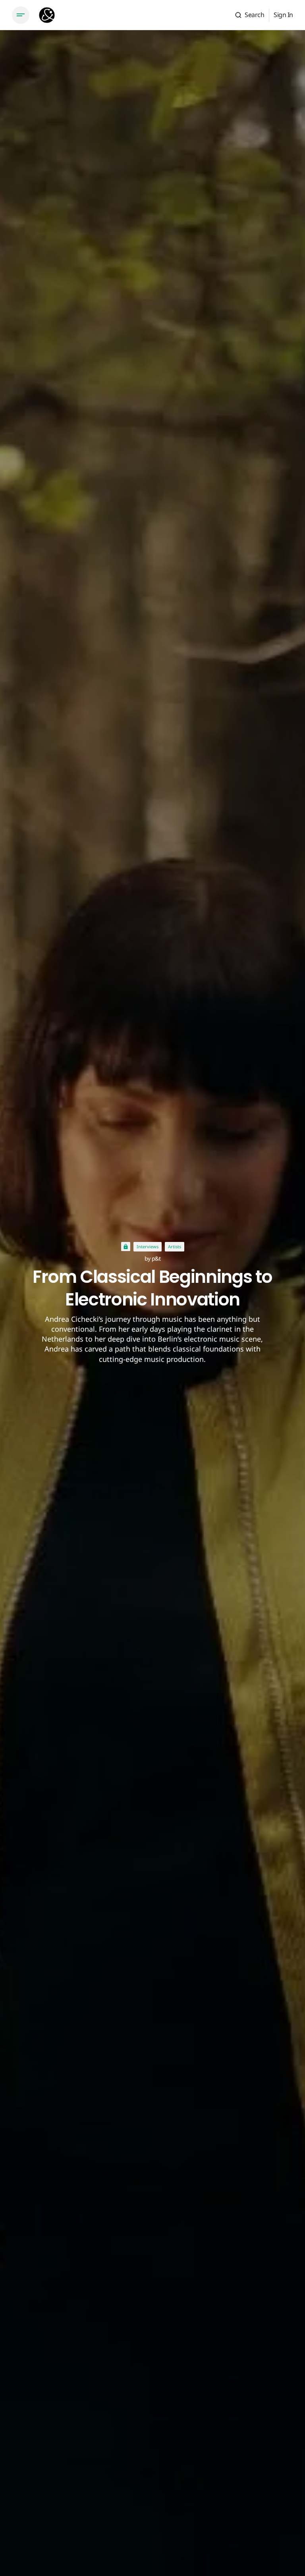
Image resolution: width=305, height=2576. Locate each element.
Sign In (283, 15)
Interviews (148, 1247)
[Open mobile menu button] (21, 15)
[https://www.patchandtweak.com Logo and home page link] (47, 15)
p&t (156, 1258)
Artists (175, 1247)
